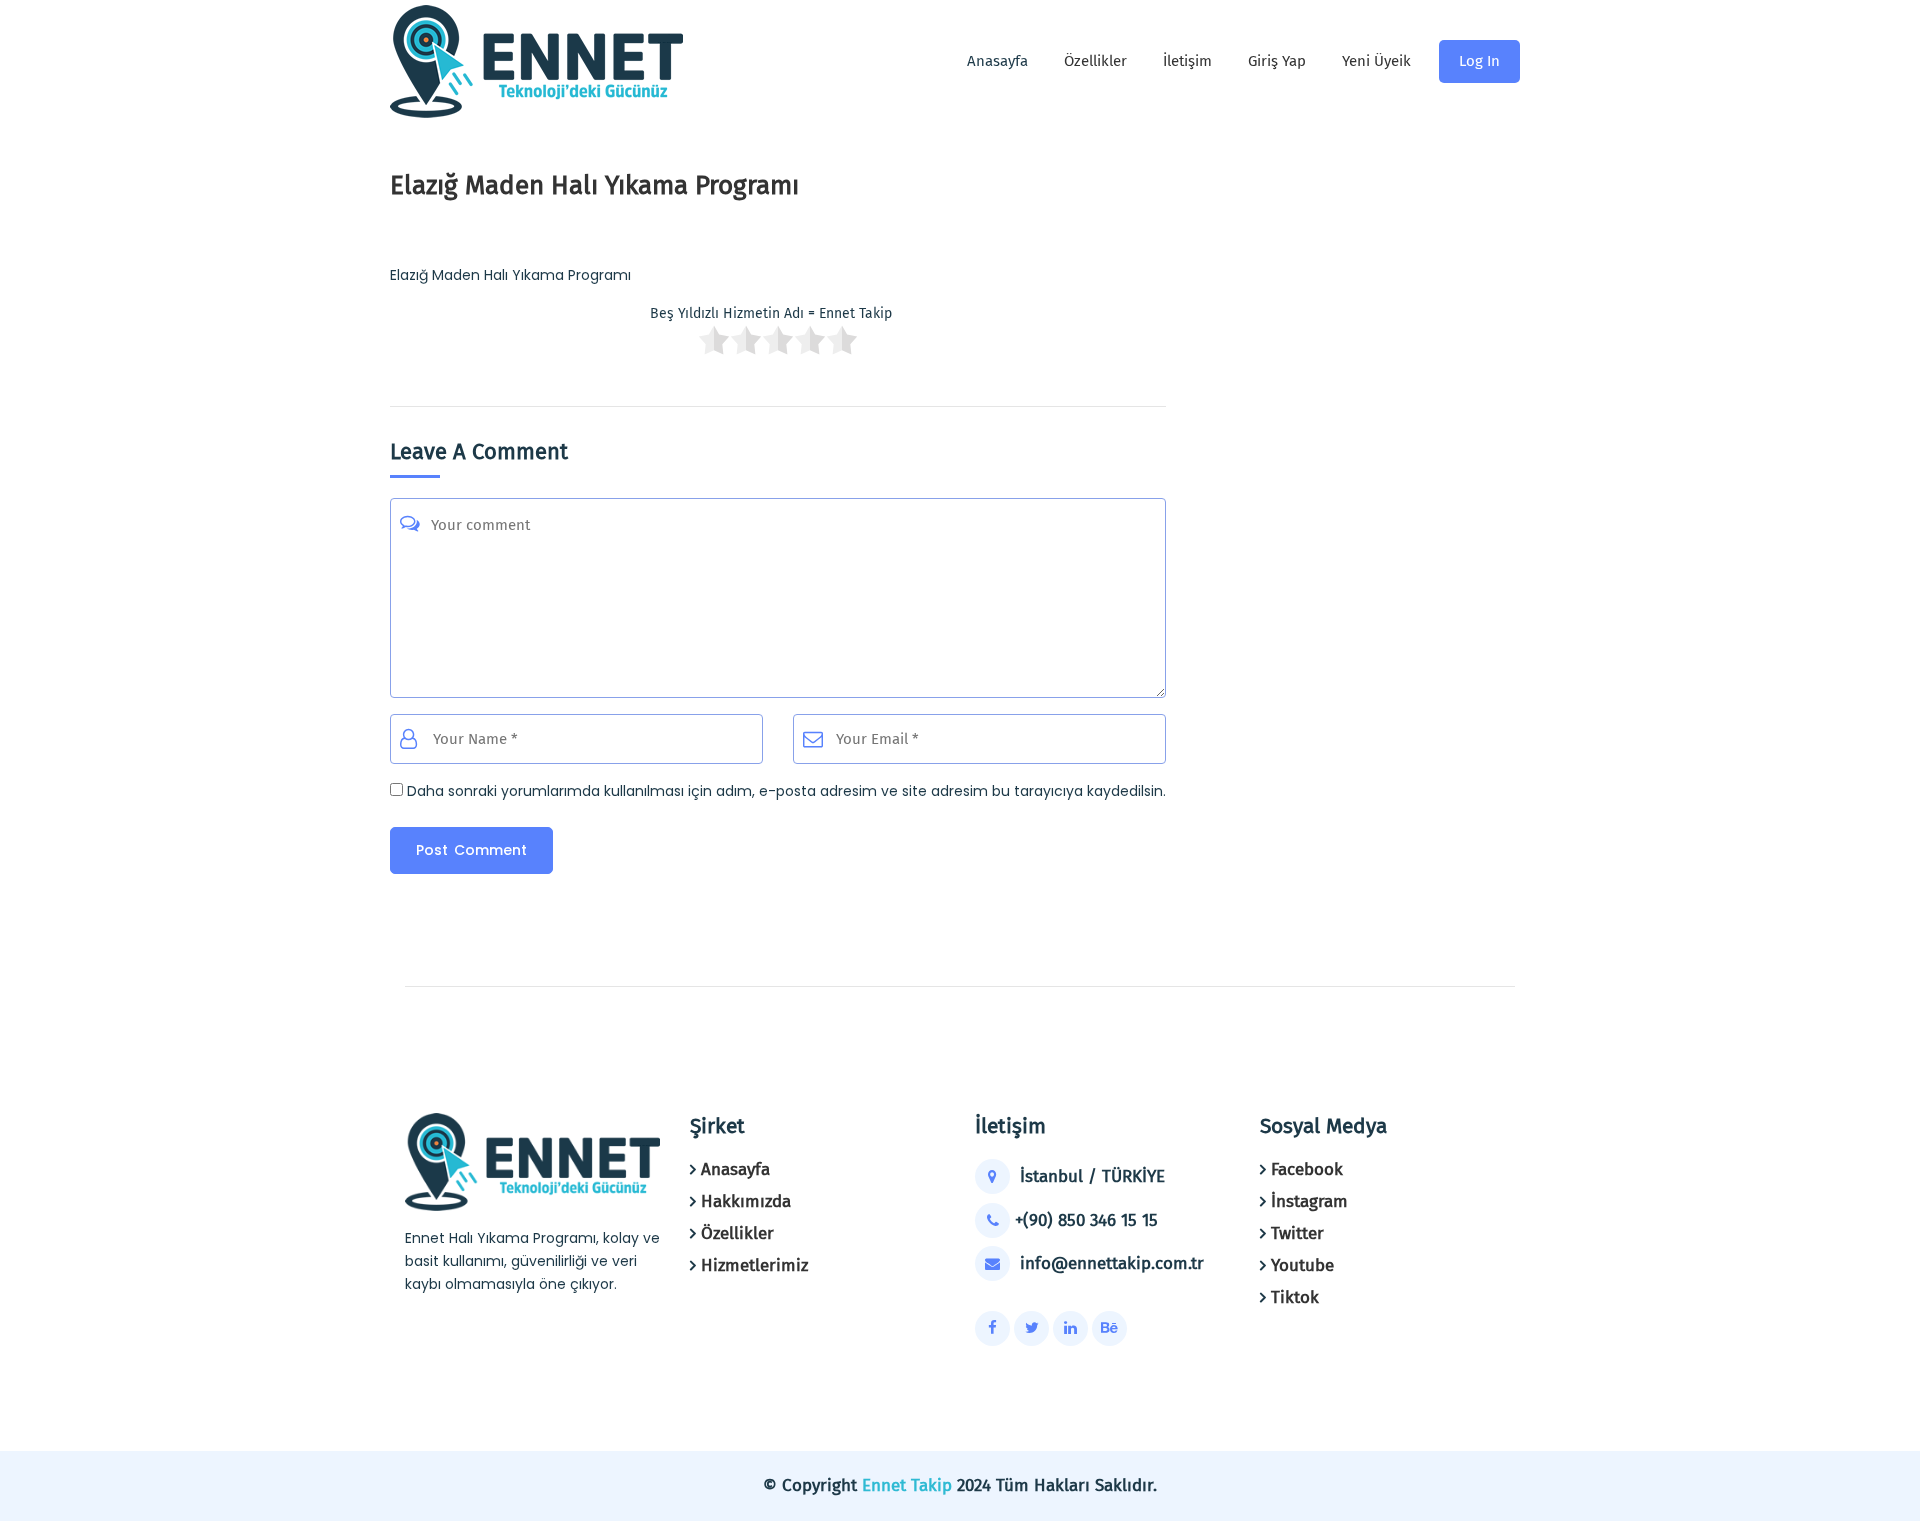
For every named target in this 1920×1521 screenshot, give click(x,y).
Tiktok (1295, 1297)
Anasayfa (735, 1169)
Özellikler (1095, 61)
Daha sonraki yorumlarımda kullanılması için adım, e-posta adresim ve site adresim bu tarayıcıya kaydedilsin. (786, 791)
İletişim (1187, 61)
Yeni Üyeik (1376, 61)
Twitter (1297, 1233)
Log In (1479, 61)
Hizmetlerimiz (754, 1265)
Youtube (1302, 1265)
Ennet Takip (907, 1485)
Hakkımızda (746, 1201)
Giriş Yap (1277, 61)
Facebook (1307, 1169)
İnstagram (1309, 1201)
